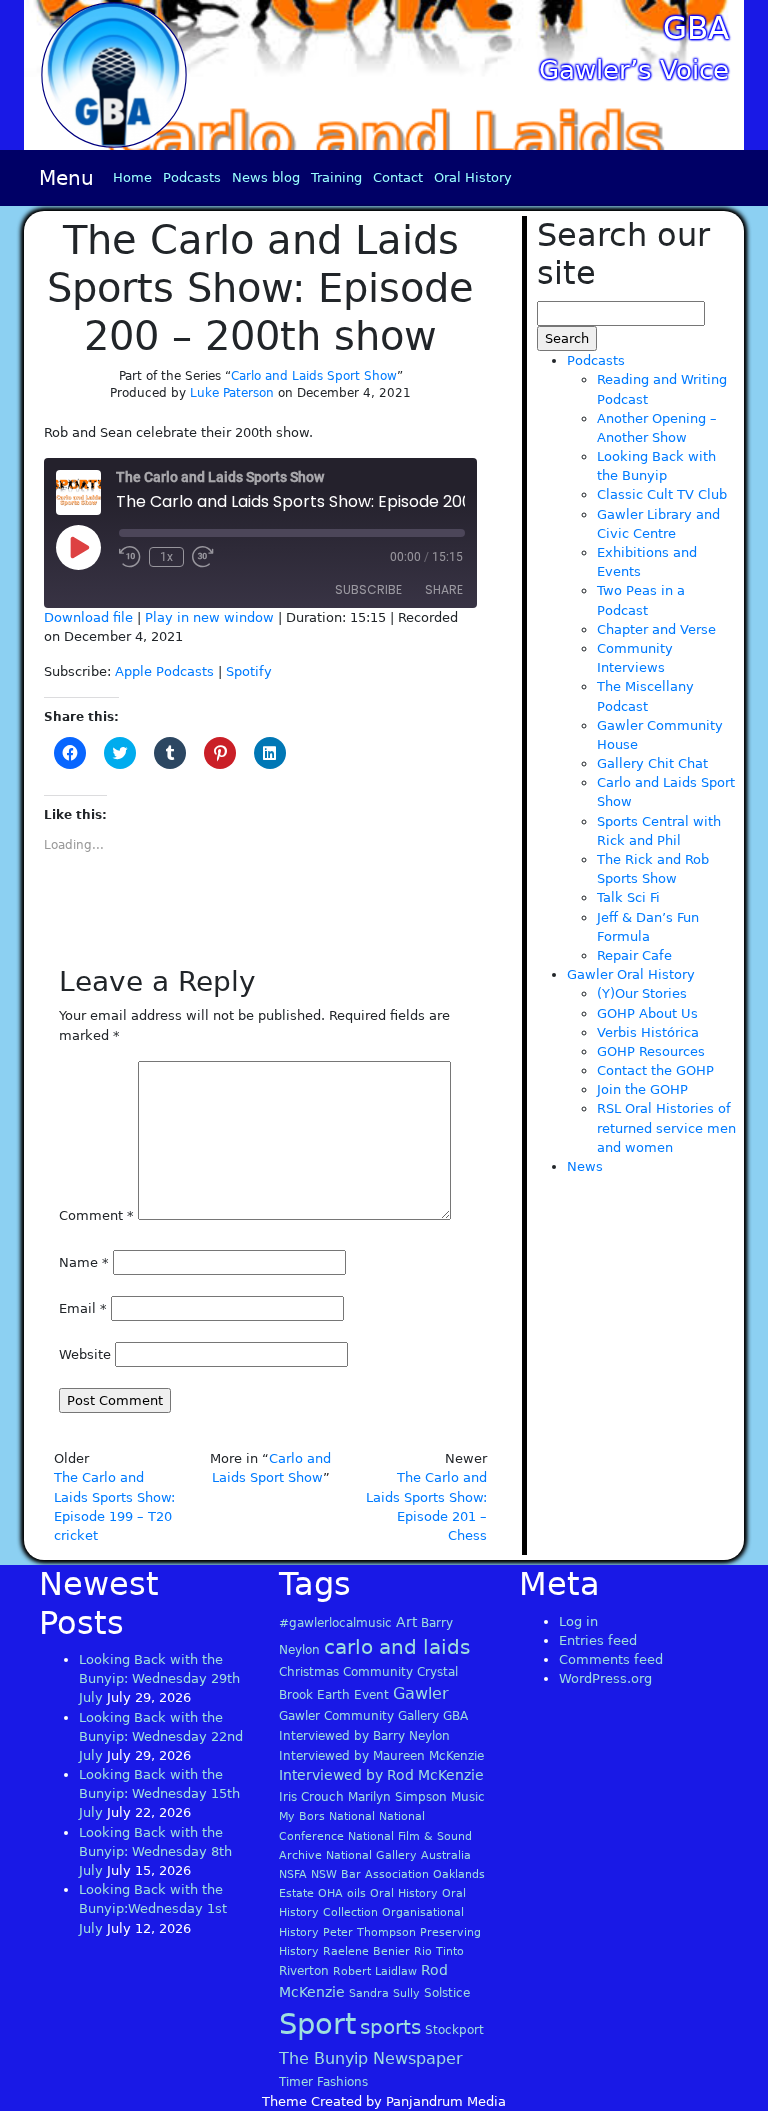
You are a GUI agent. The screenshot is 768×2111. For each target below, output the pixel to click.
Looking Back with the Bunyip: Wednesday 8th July (155, 1851)
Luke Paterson (232, 393)
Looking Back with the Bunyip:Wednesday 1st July (153, 1908)
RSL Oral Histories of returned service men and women (666, 1127)
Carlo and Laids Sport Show (314, 376)
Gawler (421, 1693)
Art (406, 1622)
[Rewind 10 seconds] (130, 557)
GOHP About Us (647, 1013)
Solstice (447, 1993)
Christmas (309, 1672)
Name (84, 1262)
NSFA (293, 1874)
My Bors (302, 1816)
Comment (96, 1215)
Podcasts (192, 177)
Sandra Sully (384, 1993)
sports (390, 2027)
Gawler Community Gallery (359, 1716)
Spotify (249, 671)
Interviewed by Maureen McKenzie (381, 1756)
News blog (266, 177)
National (352, 1816)
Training (336, 177)
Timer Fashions (323, 2082)
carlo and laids (397, 1647)
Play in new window (209, 617)
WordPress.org (605, 1678)
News (585, 1166)
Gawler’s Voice (634, 70)
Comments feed (611, 1659)
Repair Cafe (634, 955)
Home (132, 177)
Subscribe (368, 589)
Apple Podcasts (164, 671)
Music (468, 1797)
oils (356, 1893)
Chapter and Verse (656, 629)
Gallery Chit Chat (652, 763)
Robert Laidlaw (375, 1971)
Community (378, 1672)
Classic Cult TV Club (662, 494)
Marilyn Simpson (397, 1797)
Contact (398, 177)
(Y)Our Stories (642, 993)
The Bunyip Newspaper (371, 2058)
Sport (317, 2024)
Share (444, 589)
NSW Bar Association (370, 1874)
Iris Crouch (311, 1797)
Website (85, 1354)
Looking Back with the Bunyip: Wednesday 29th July (159, 1678)
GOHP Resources (651, 1051)
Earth (333, 1695)
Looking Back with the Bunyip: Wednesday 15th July (159, 1793)
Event (371, 1695)
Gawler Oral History (631, 974)
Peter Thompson (369, 1932)
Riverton (304, 1971)
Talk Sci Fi (628, 897)
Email (83, 1308)
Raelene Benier (366, 1951)
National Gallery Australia (398, 1855)
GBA (696, 28)
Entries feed (598, 1640)
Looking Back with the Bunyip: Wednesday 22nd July (161, 1736)
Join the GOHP (642, 1089)
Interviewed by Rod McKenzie (381, 1775)
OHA (330, 1893)
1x (166, 557)
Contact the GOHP (655, 1070)
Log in (578, 1621)
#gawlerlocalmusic (335, 1623)
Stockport (454, 2030)
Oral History (473, 177)
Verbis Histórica (648, 1032)
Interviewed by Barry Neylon (364, 1736)
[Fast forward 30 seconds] (203, 557)
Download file (88, 617)
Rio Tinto (439, 1951)
